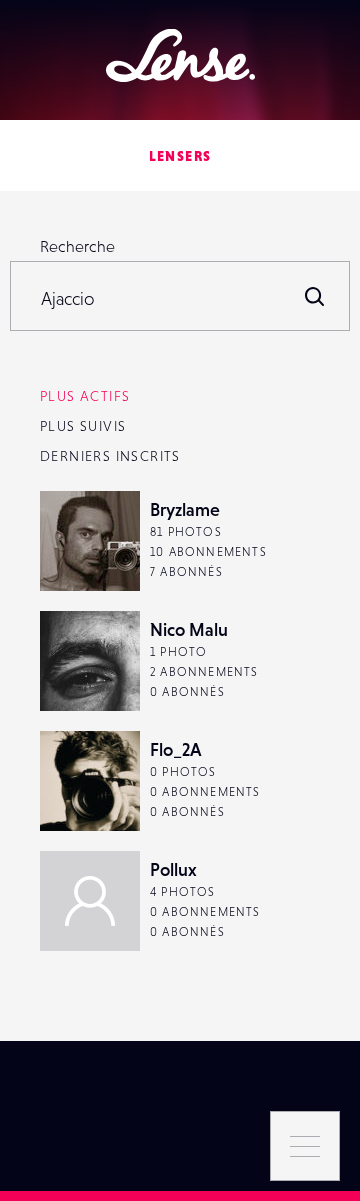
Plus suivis (83, 426)
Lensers (180, 156)
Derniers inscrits (110, 456)
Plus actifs (85, 396)
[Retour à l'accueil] (180, 55)
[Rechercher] (315, 296)
